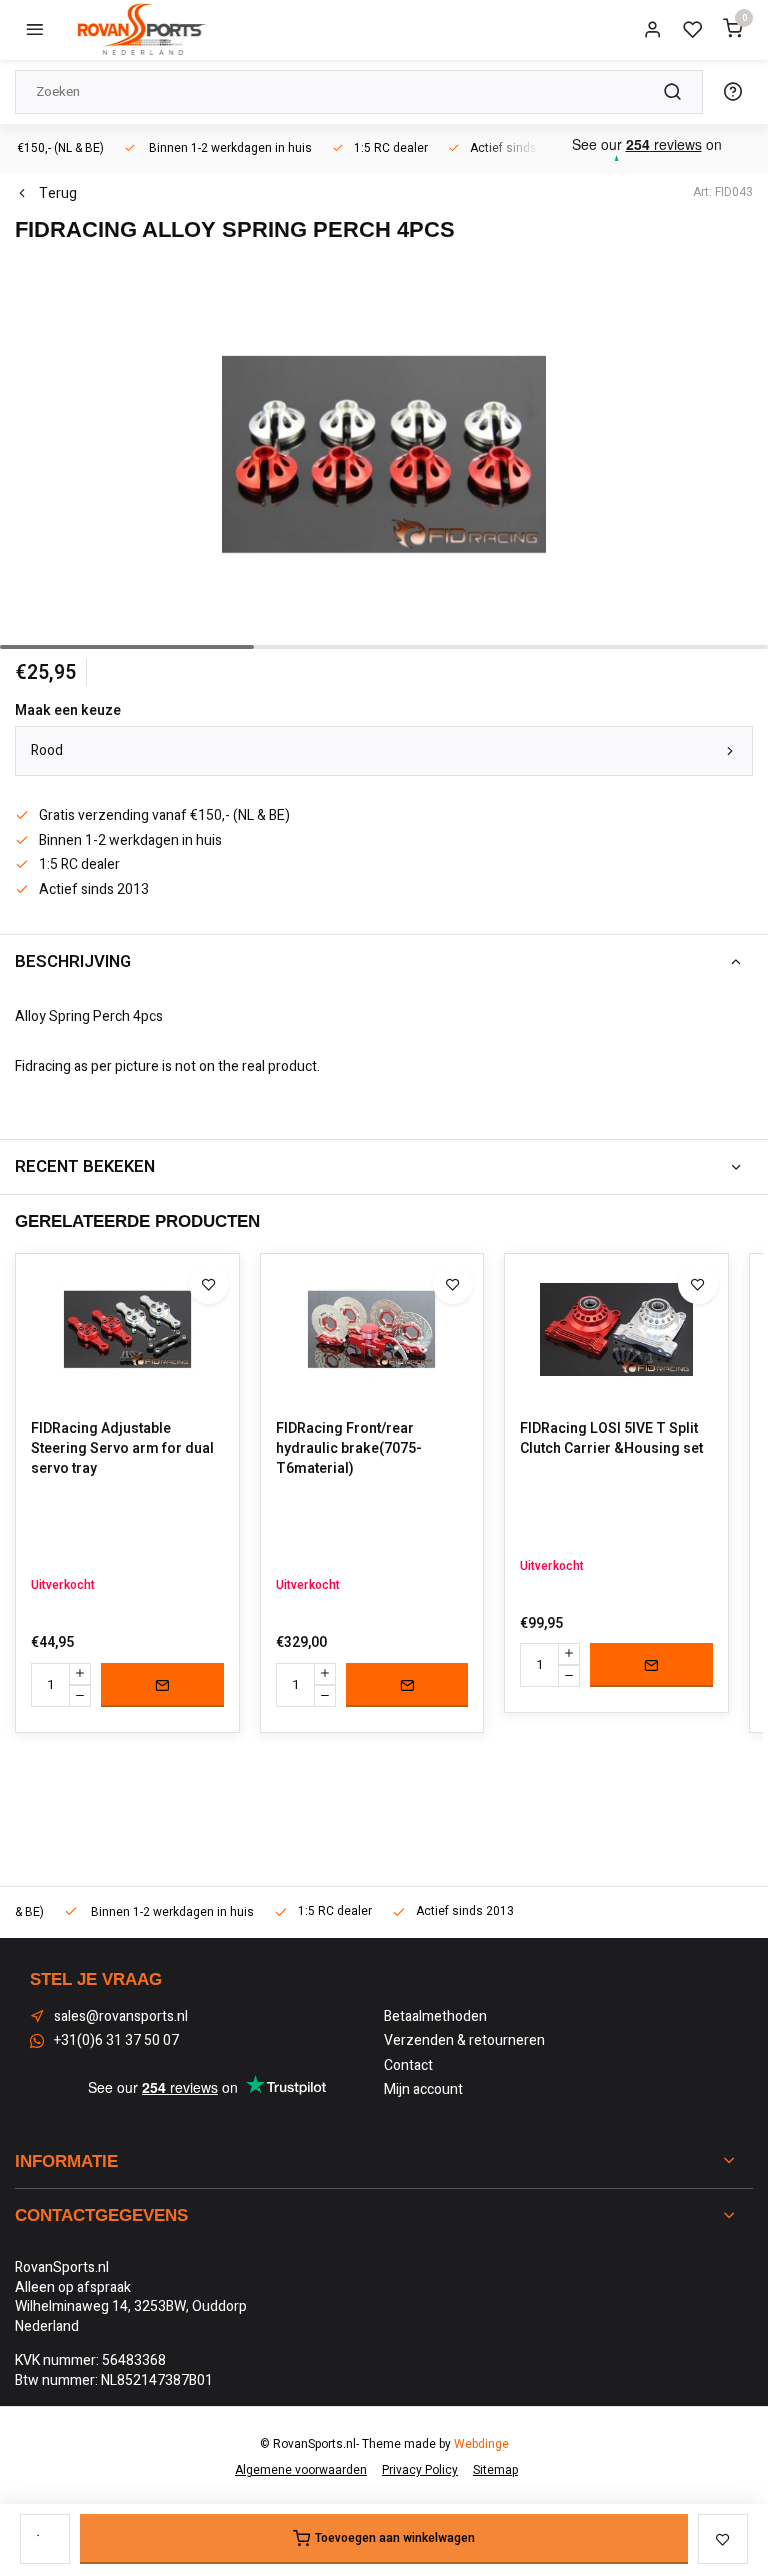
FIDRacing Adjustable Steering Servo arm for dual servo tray (122, 1448)
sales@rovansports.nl (121, 2017)
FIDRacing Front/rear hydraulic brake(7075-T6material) (349, 1448)
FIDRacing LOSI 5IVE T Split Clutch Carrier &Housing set (611, 1438)
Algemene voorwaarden (301, 2470)
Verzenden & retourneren (464, 2041)
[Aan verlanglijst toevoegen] (209, 1284)
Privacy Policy (420, 2470)
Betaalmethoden (435, 2017)
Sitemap (495, 2470)
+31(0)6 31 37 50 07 (116, 2041)
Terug (58, 194)
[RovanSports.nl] (140, 30)
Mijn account (423, 2090)
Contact (408, 2066)
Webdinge (481, 2444)
